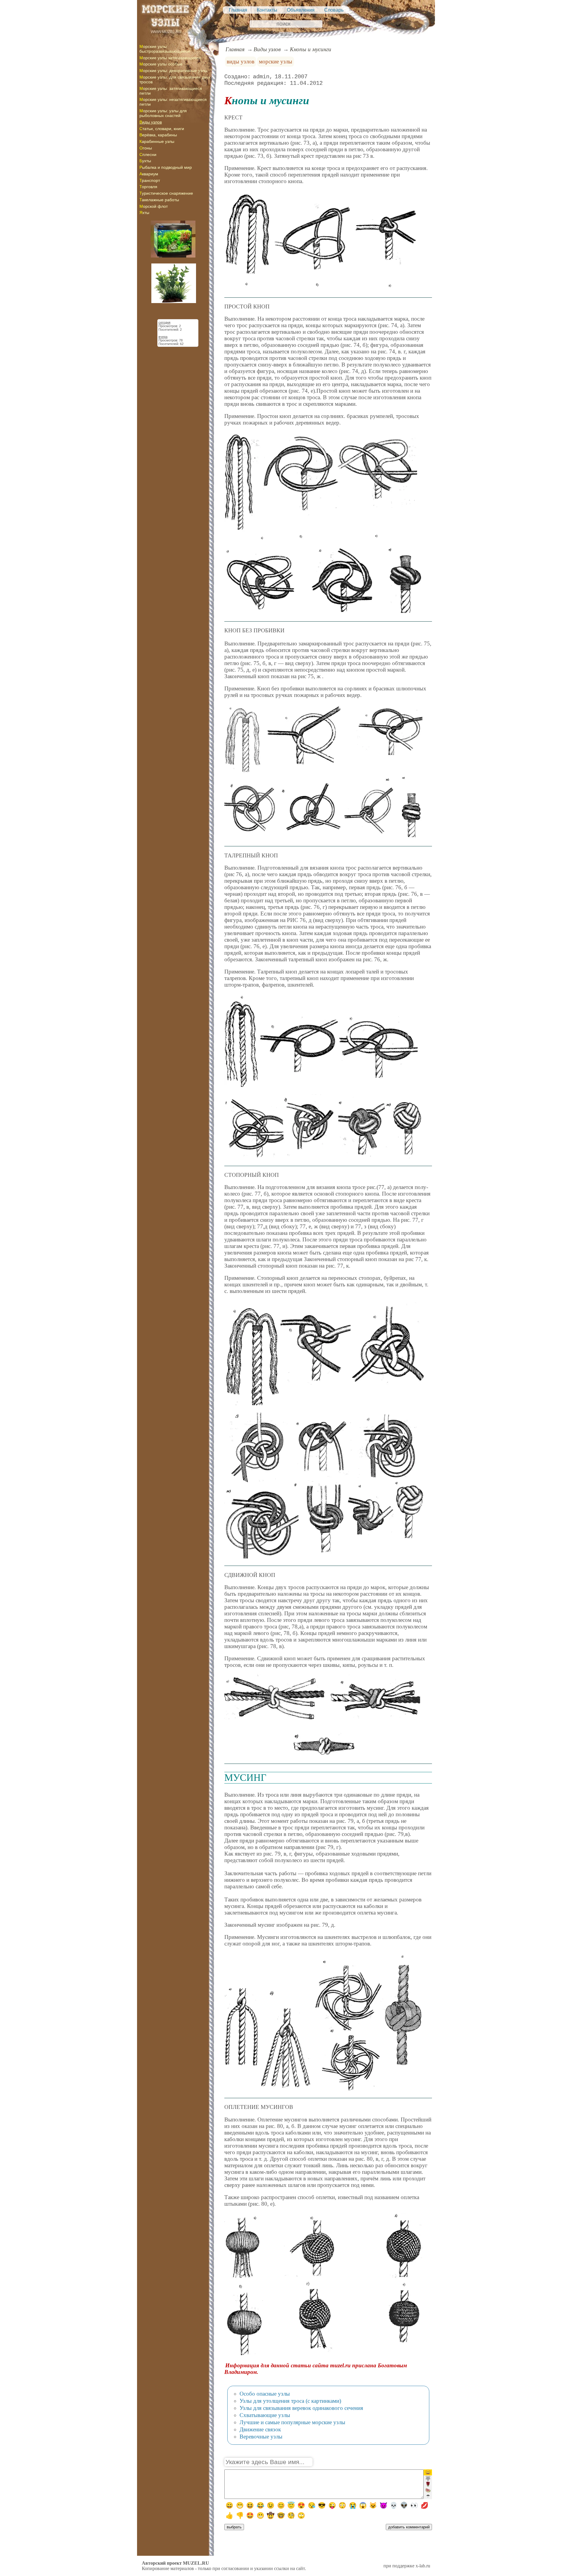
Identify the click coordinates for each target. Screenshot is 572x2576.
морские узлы (276, 61)
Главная (238, 10)
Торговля (148, 187)
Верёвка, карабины (158, 135)
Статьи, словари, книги (162, 129)
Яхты (144, 213)
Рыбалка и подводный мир (166, 167)
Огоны (146, 148)
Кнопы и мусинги (311, 49)
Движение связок (260, 2429)
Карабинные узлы (157, 141)
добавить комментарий (409, 2527)
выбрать (234, 2527)
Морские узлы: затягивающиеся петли (171, 91)
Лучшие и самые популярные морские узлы (292, 2422)
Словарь (334, 10)
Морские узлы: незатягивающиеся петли (173, 102)
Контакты (267, 10)
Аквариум (149, 174)
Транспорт (150, 180)
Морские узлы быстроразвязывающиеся (165, 49)
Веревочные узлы (261, 2437)
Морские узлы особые (161, 64)
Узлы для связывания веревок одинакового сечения (301, 2408)
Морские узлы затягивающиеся (170, 58)
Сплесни (148, 155)
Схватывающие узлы (265, 2415)
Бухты (145, 161)
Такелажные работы (159, 200)
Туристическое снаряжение (166, 193)
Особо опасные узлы (265, 2394)
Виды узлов (151, 122)
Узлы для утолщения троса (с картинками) (290, 2401)
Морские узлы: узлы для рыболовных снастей (163, 113)
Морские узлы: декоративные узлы (173, 71)
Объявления (301, 10)
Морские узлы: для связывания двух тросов (175, 79)
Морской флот (154, 206)
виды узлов (241, 61)
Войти (286, 35)
